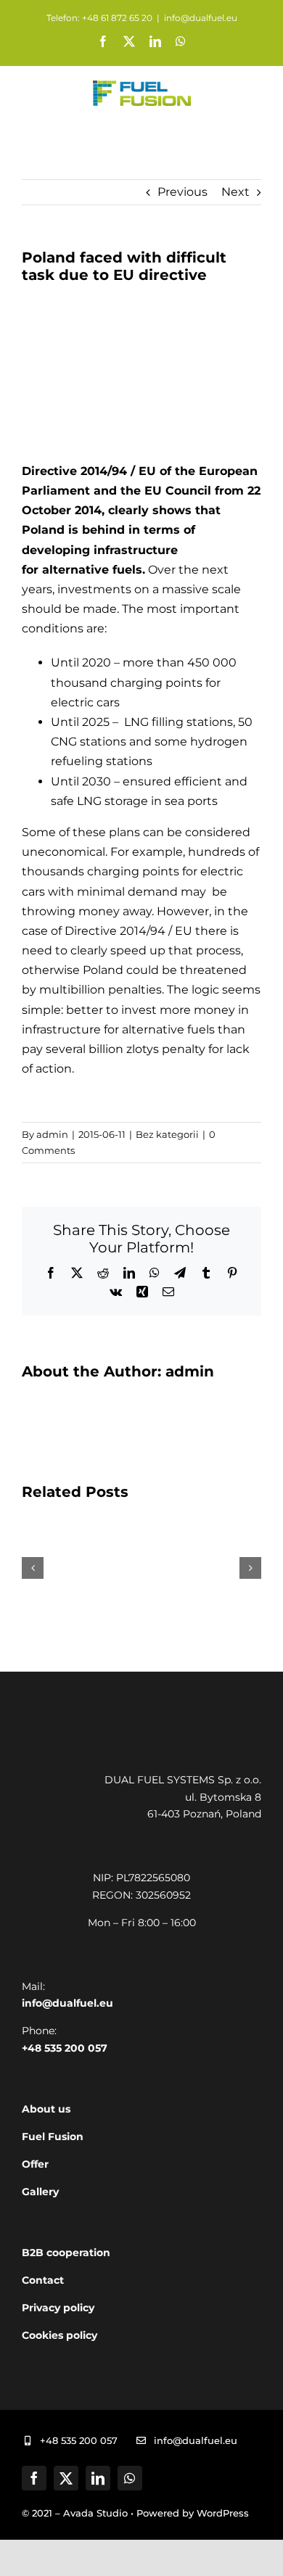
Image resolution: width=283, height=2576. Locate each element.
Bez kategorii (167, 1134)
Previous (182, 192)
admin (52, 1134)
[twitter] (66, 2478)
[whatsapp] (130, 2478)
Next (235, 192)
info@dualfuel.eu (201, 18)
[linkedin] (98, 2478)
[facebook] (34, 2478)
